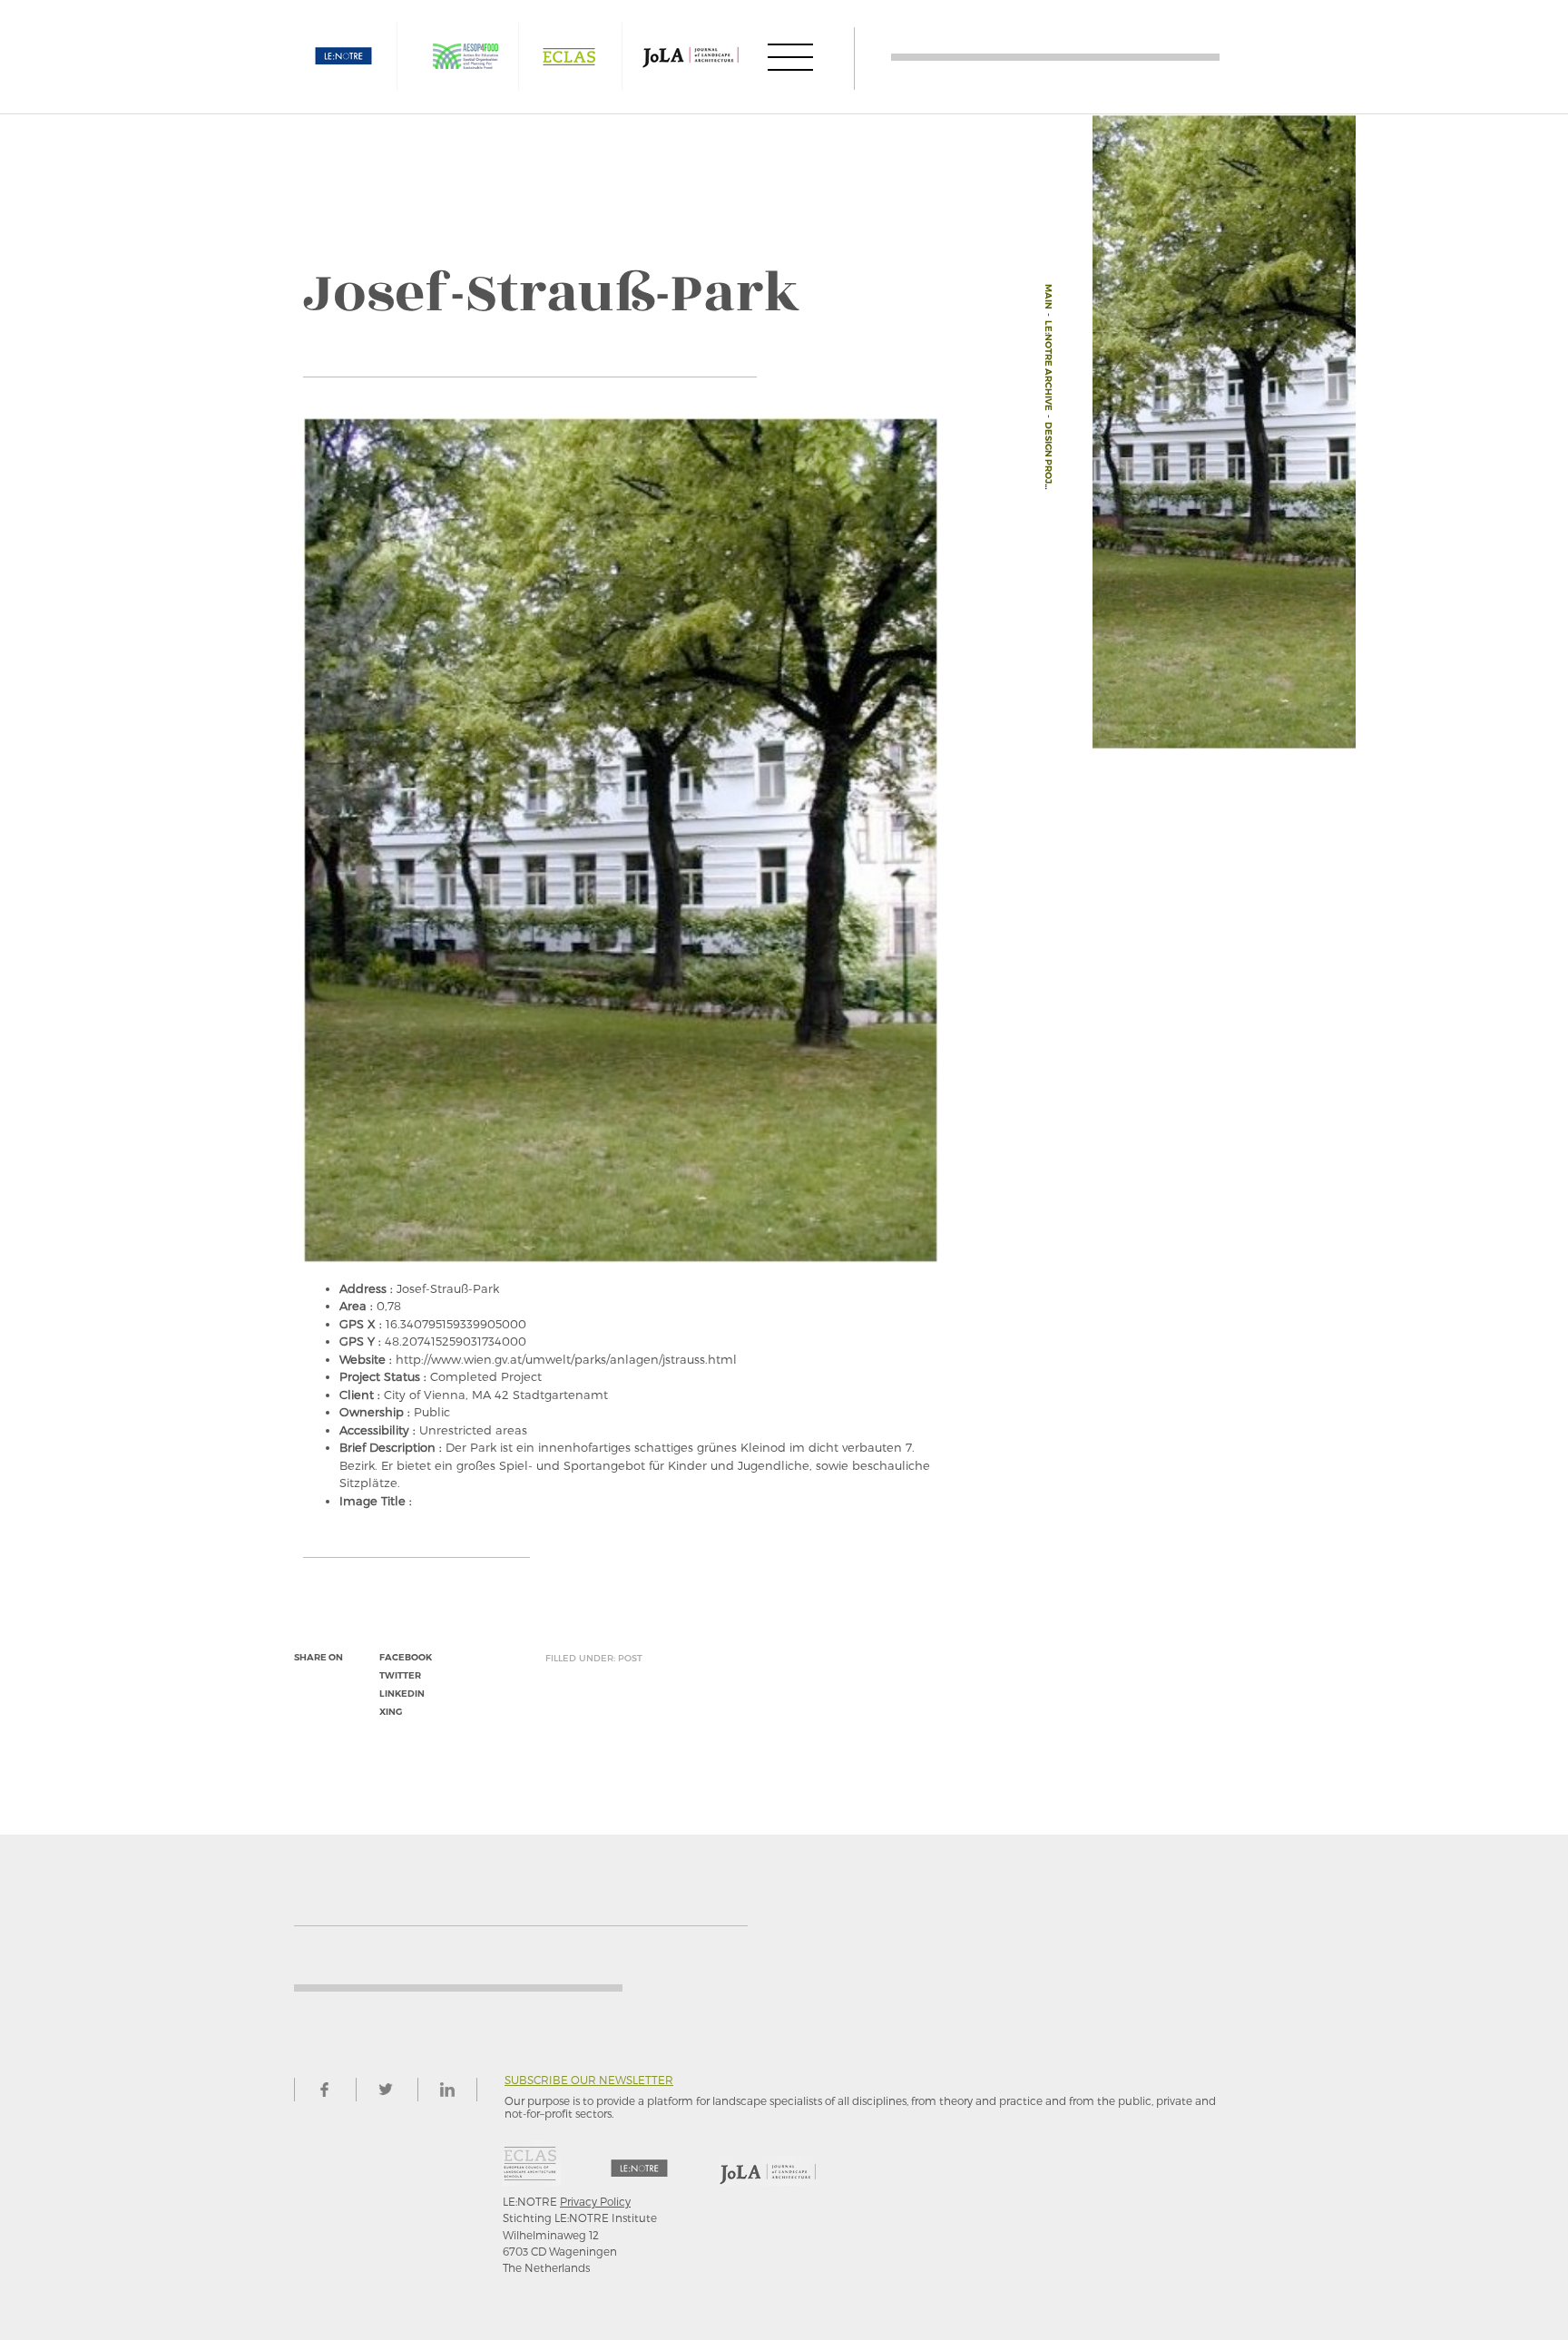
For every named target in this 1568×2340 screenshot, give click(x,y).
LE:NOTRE (344, 57)
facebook (406, 1657)
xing (391, 1712)
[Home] (1055, 57)
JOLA (691, 57)
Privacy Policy (595, 2201)
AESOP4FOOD (465, 57)
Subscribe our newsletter (589, 2080)
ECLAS (569, 57)
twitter (400, 1675)
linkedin (402, 1694)
